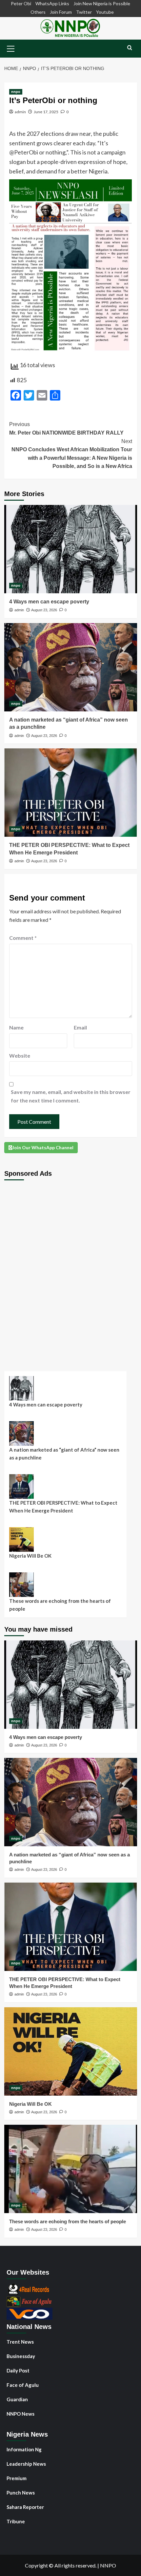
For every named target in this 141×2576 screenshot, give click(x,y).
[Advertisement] (70, 1271)
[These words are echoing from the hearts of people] (71, 2169)
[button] (11, 48)
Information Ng (24, 2449)
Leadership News (26, 2464)
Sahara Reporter (25, 2507)
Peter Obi (21, 3)
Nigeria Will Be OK (30, 1556)
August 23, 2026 (44, 610)
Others (38, 12)
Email (80, 1027)
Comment (23, 938)
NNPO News (20, 2414)
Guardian (17, 2399)
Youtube (105, 12)
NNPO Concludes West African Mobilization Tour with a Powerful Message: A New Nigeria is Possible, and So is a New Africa (72, 454)
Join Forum (61, 12)
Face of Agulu (23, 2385)
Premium (17, 2478)
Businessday (21, 2356)
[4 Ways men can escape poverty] (71, 549)
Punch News (21, 2493)
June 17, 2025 (46, 112)
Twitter (84, 12)
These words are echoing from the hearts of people (60, 1605)
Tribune (16, 2521)
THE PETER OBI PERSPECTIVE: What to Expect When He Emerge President (63, 1507)
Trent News (20, 2342)
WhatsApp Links (52, 3)
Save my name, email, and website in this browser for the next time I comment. (71, 1096)
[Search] (130, 48)
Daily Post (18, 2370)
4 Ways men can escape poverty (49, 602)
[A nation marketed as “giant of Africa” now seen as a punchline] (71, 667)
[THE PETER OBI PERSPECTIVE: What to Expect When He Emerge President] (71, 793)
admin (20, 112)
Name (16, 1027)
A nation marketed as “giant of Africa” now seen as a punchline (64, 1454)
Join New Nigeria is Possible (102, 3)
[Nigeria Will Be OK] (71, 2051)
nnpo (16, 92)
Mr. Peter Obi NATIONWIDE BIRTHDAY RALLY (66, 429)
